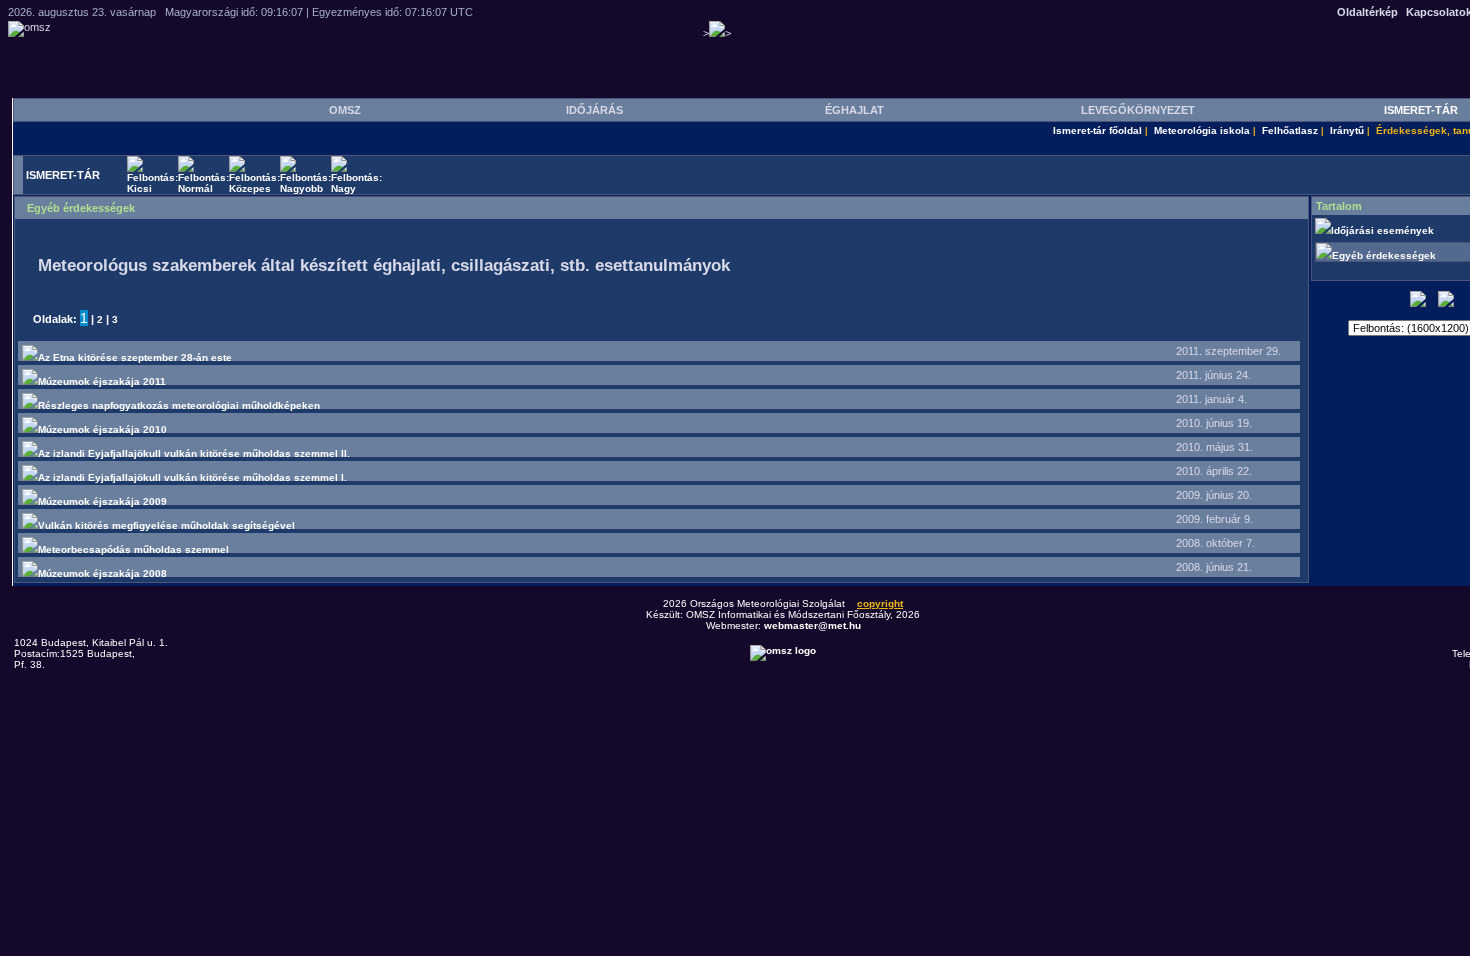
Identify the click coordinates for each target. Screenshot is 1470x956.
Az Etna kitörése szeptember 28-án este (135, 357)
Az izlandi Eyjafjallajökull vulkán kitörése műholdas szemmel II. (194, 453)
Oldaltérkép (1367, 12)
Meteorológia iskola (1202, 130)
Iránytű (1347, 130)
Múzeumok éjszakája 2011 (102, 381)
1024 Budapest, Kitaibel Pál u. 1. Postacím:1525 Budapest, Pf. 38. (91, 653)
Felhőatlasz (1290, 130)
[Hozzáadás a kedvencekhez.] (1418, 303)
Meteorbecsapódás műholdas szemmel (133, 549)
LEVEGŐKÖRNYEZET (1138, 110)
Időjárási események (1384, 230)
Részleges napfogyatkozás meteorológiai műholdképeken (179, 405)
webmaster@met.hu (812, 625)
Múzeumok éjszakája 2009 (102, 501)
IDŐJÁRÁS (594, 110)
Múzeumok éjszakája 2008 (102, 573)
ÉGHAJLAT (854, 110)
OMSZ (345, 110)
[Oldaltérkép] (1446, 303)
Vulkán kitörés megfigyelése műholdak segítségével (166, 525)
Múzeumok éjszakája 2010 (102, 429)
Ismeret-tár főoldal (1097, 130)
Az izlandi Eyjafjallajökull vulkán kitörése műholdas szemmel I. (192, 477)
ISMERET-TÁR (1421, 110)
